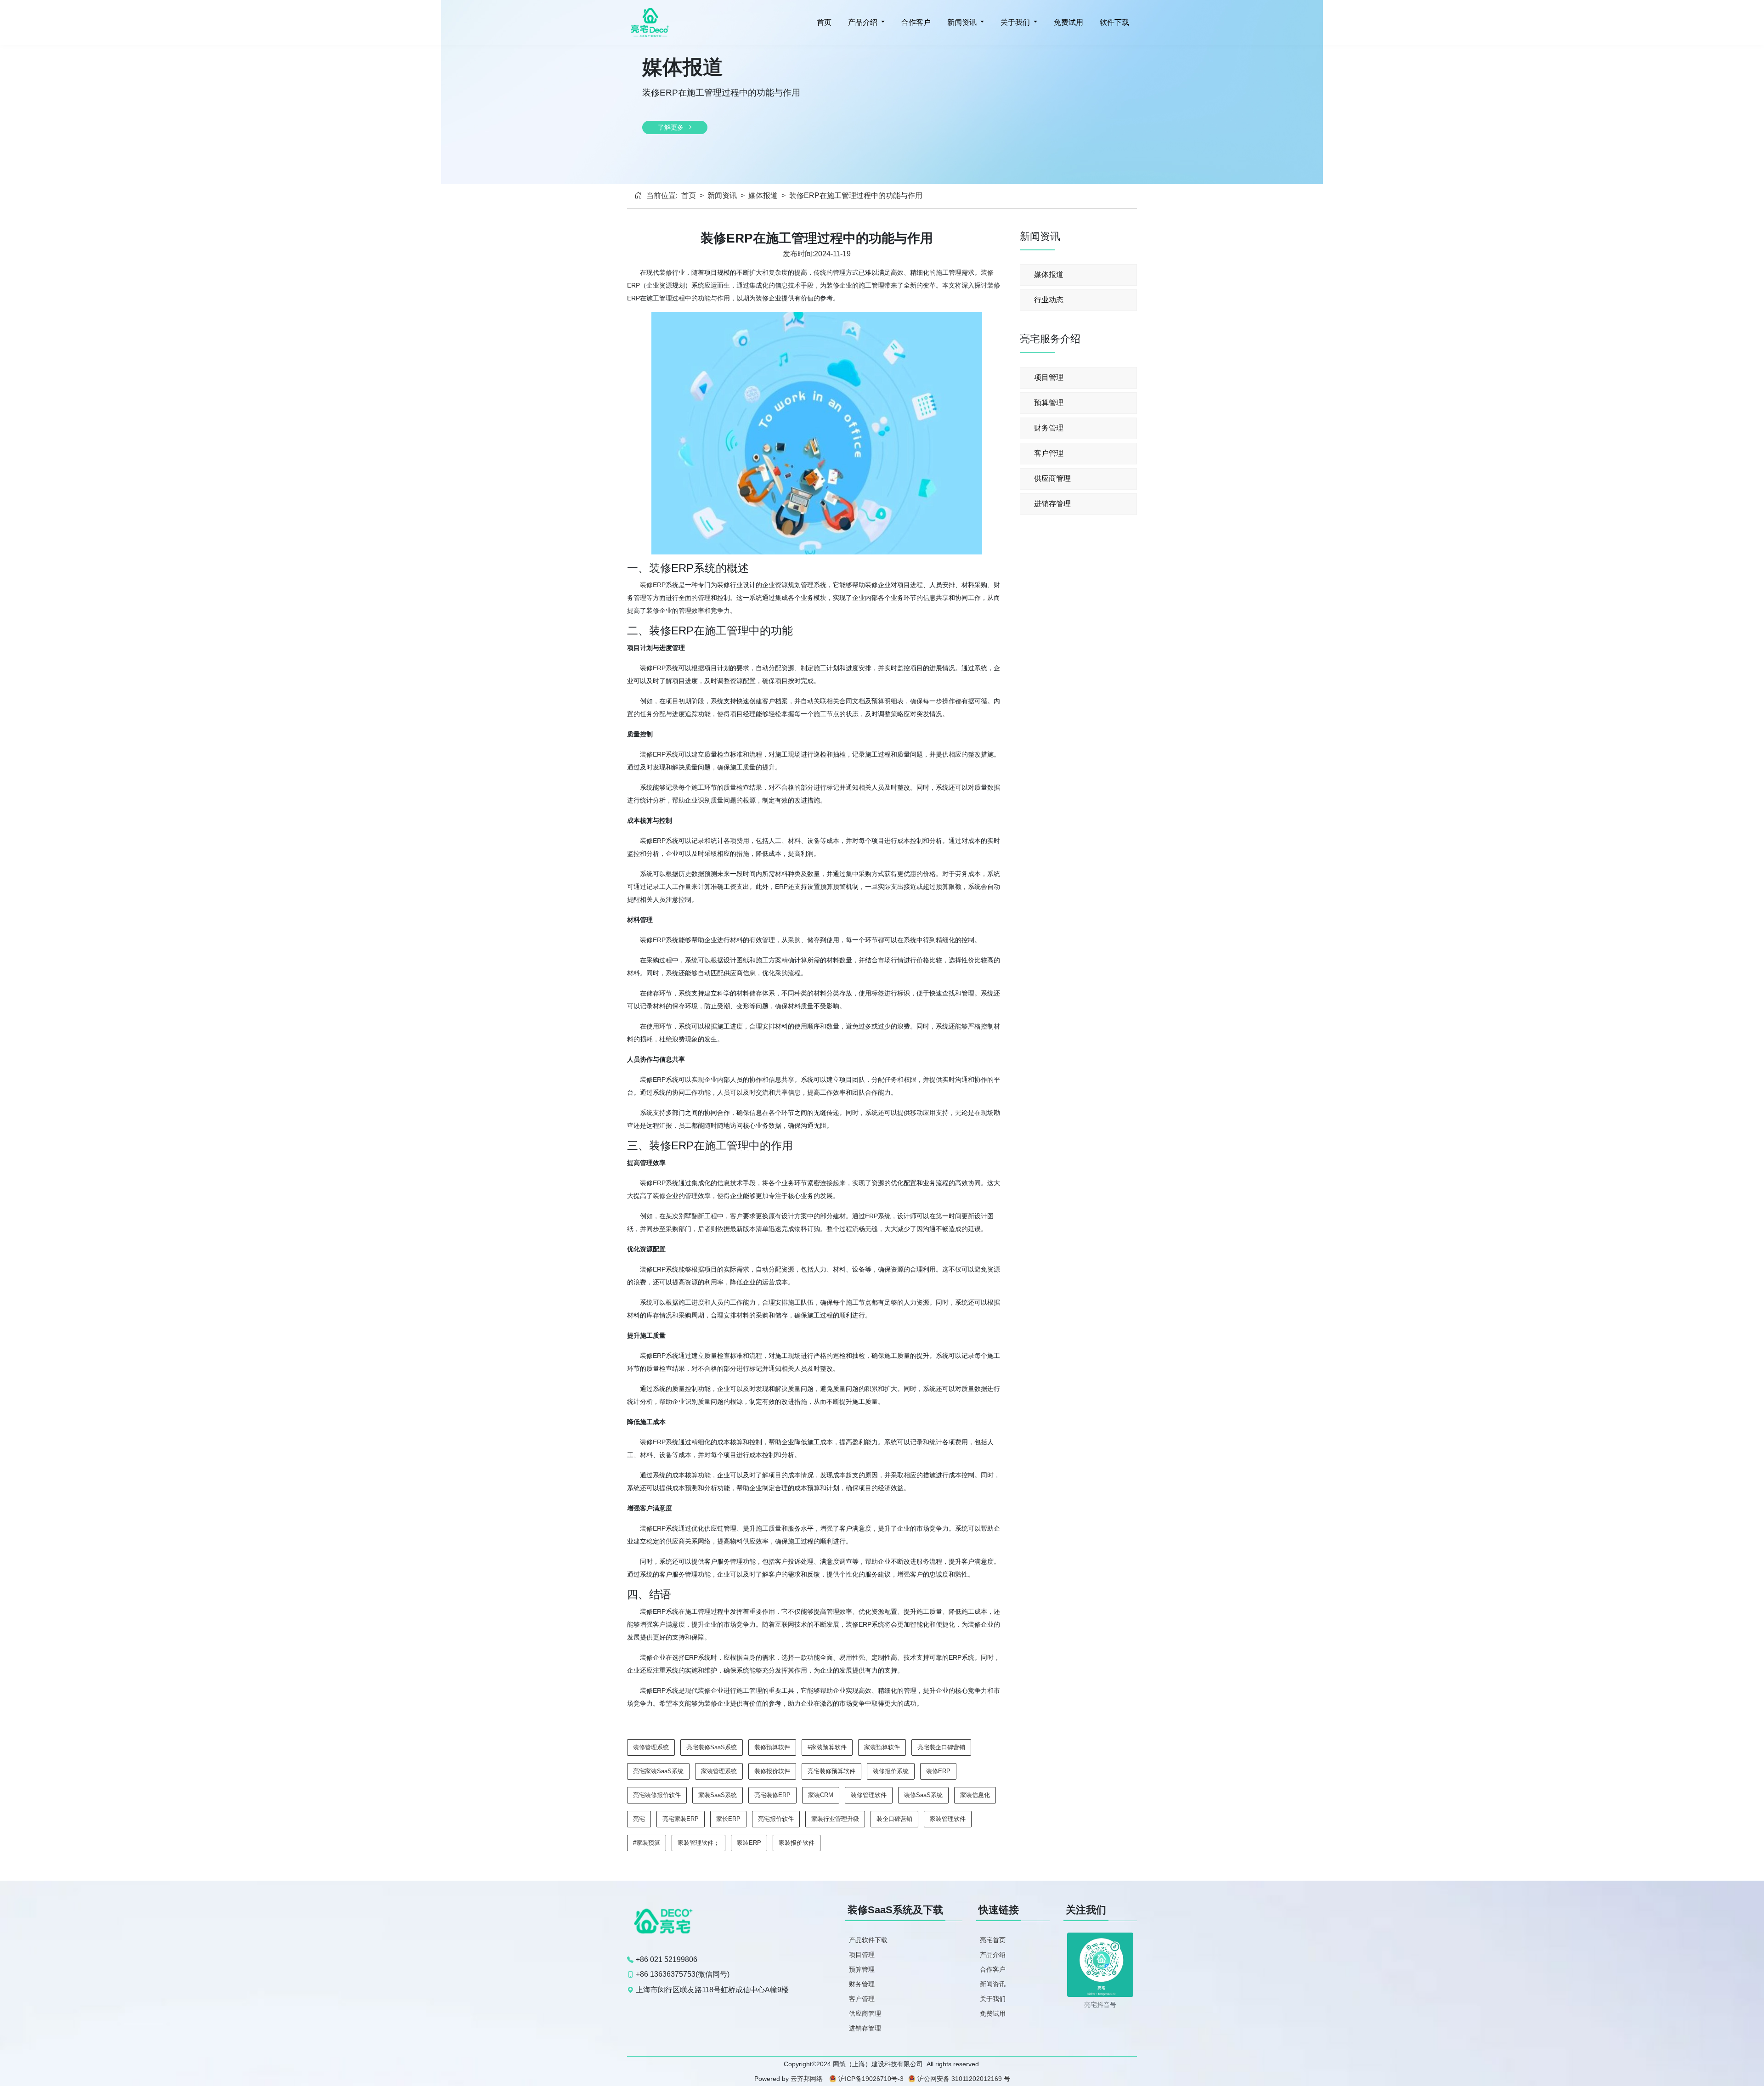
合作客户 (915, 22)
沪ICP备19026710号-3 (871, 2079)
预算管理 (1049, 403)
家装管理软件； (698, 1843)
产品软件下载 (868, 1940)
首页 (823, 22)
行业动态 (1049, 300)
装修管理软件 (869, 1795)
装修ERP (653, 585)
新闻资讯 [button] (962, 22)
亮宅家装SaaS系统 (658, 1771)
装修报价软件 (772, 1771)
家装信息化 (975, 1795)
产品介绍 (993, 1955)
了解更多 (672, 127)
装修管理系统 (651, 1747)
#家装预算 (647, 1843)
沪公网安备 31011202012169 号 (964, 2079)
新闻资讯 (722, 195)
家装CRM (821, 1795)
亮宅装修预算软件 (831, 1771)
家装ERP (749, 1843)
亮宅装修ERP (772, 1795)
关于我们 (993, 1999)
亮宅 (639, 1819)
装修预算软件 (772, 1747)
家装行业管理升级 (835, 1819)
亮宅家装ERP (681, 1819)
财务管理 (1049, 428)
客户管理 (1049, 453)
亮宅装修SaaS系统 (712, 1747)
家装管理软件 (948, 1819)
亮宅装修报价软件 (657, 1795)
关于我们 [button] (1015, 22)
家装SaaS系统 (718, 1795)
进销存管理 (1052, 504)
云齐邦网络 (807, 2079)
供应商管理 (1052, 478)
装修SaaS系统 (923, 1795)
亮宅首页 (993, 1940)
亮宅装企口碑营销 (941, 1747)
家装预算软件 (882, 1747)
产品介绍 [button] (863, 22)
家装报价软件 (797, 1843)
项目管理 (1049, 377)
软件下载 (1114, 22)
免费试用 (1068, 22)
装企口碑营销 (894, 1819)
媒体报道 (763, 195)
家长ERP (728, 1819)
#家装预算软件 (827, 1747)
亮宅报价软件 (776, 1819)
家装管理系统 (719, 1771)
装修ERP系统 (659, 754)
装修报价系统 (891, 1771)
